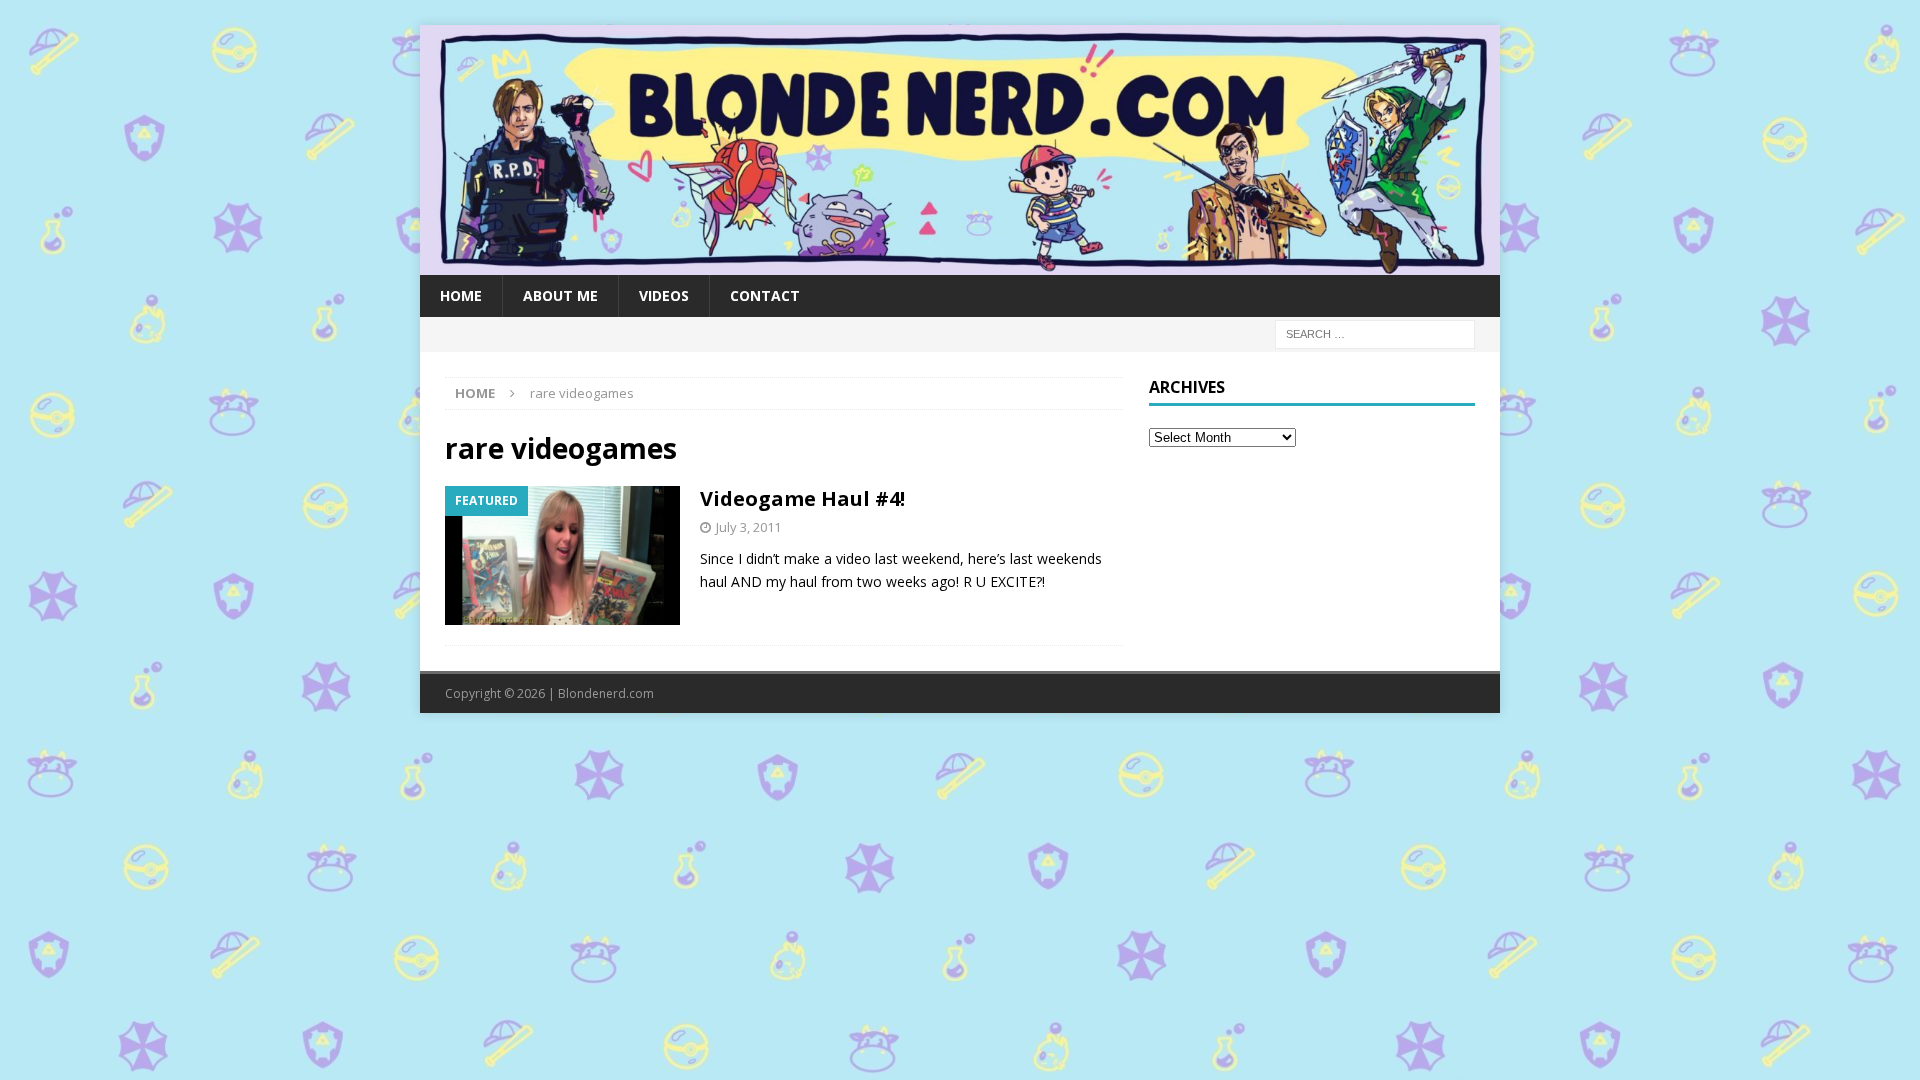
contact (765, 295)
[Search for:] (1375, 332)
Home (461, 295)
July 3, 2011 (748, 527)
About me (560, 295)
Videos (664, 295)
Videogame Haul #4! (802, 498)
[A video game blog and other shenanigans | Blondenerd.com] (960, 262)
